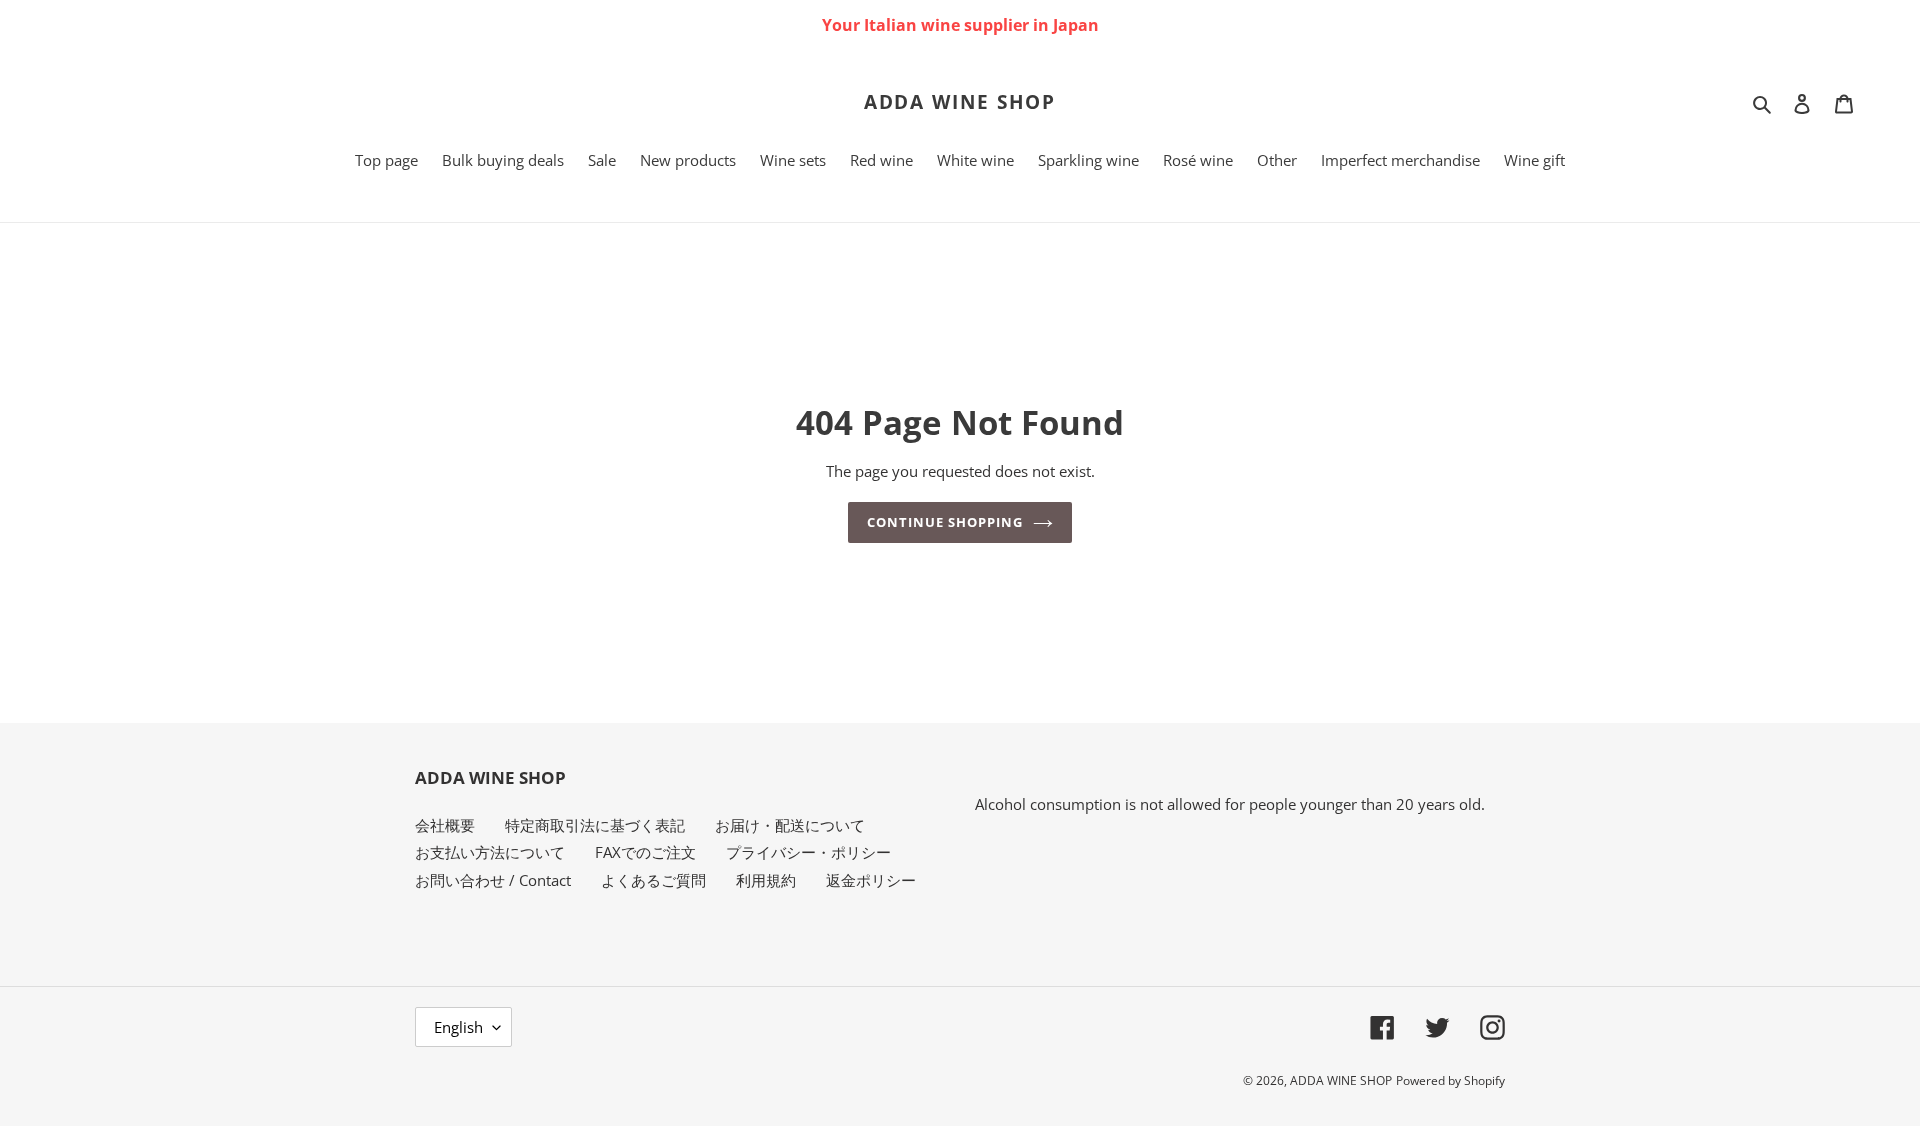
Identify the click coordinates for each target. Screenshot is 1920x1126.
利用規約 (766, 880)
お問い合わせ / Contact (493, 880)
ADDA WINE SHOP (960, 102)
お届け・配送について (790, 825)
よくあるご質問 (653, 880)
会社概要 (445, 825)
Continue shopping (945, 522)
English (458, 1027)
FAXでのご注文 (645, 852)
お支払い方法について (490, 852)
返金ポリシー (871, 880)
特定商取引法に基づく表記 (595, 825)
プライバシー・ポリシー (808, 852)
